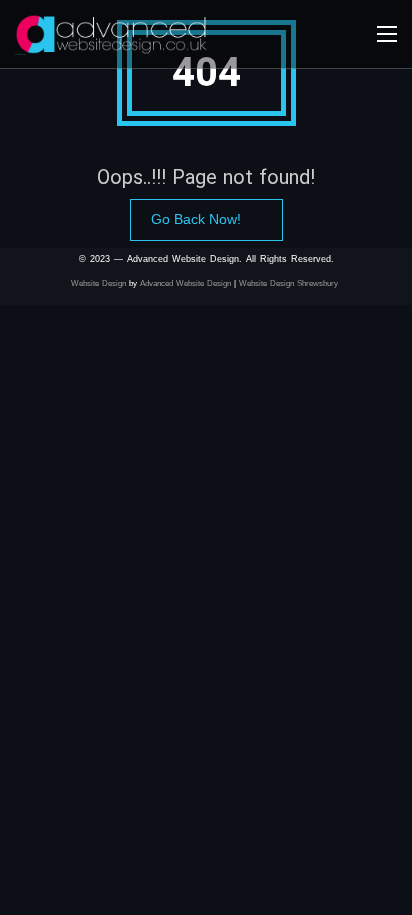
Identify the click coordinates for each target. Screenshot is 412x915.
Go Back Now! (196, 219)
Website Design (98, 283)
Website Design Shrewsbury (290, 283)
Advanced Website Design (185, 283)
